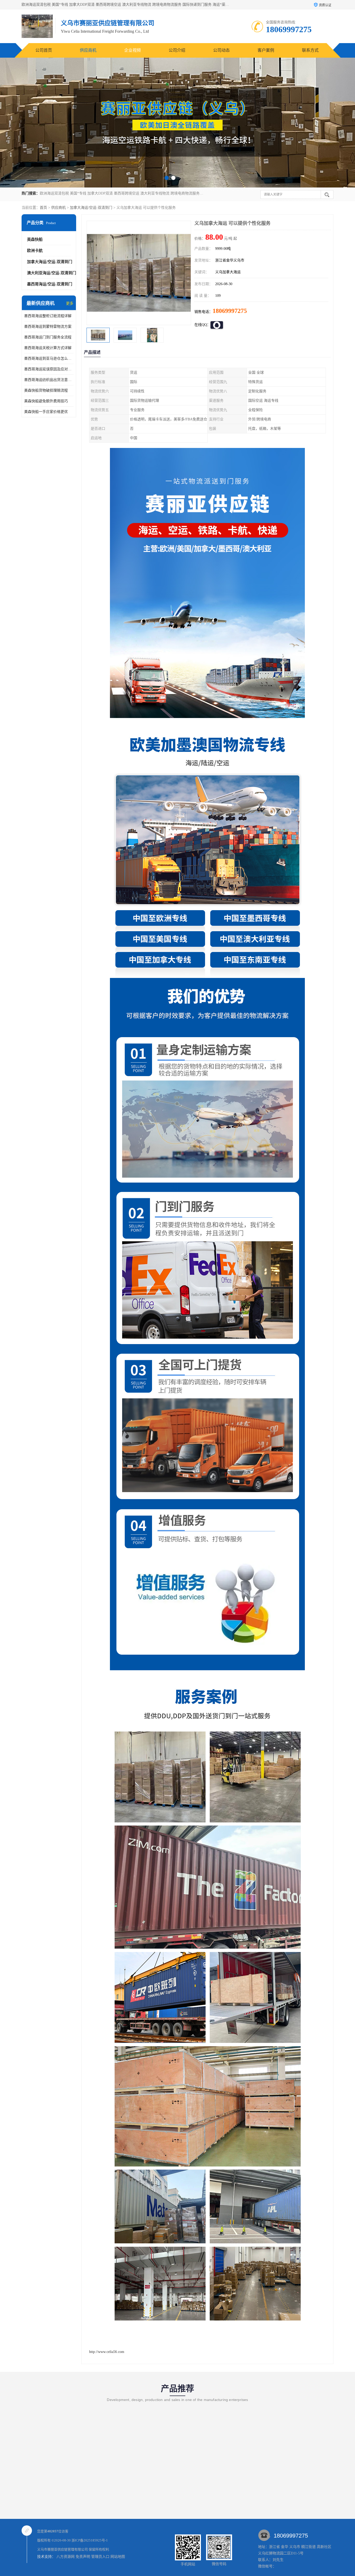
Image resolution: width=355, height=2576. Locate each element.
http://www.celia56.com (107, 2352)
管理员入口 (100, 2557)
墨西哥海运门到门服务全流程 (48, 337)
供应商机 (88, 50)
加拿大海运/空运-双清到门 (91, 208)
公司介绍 (177, 50)
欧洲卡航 (35, 251)
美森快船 (35, 239)
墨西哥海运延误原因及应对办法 (49, 369)
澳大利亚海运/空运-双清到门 (52, 273)
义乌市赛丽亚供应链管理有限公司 (63, 2549)
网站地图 (118, 2557)
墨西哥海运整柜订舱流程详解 (48, 316)
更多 (70, 303)
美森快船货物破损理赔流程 (46, 390)
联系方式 (310, 50)
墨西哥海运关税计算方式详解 (48, 348)
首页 (43, 208)
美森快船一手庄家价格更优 (46, 412)
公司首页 (44, 50)
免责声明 (83, 2557)
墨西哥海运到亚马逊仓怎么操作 (49, 358)
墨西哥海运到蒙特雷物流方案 (48, 327)
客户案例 (266, 50)
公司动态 (221, 50)
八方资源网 (65, 2557)
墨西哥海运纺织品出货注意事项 (49, 380)
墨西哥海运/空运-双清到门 (50, 284)
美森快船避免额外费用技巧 (46, 401)
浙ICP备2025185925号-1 (90, 2540)
